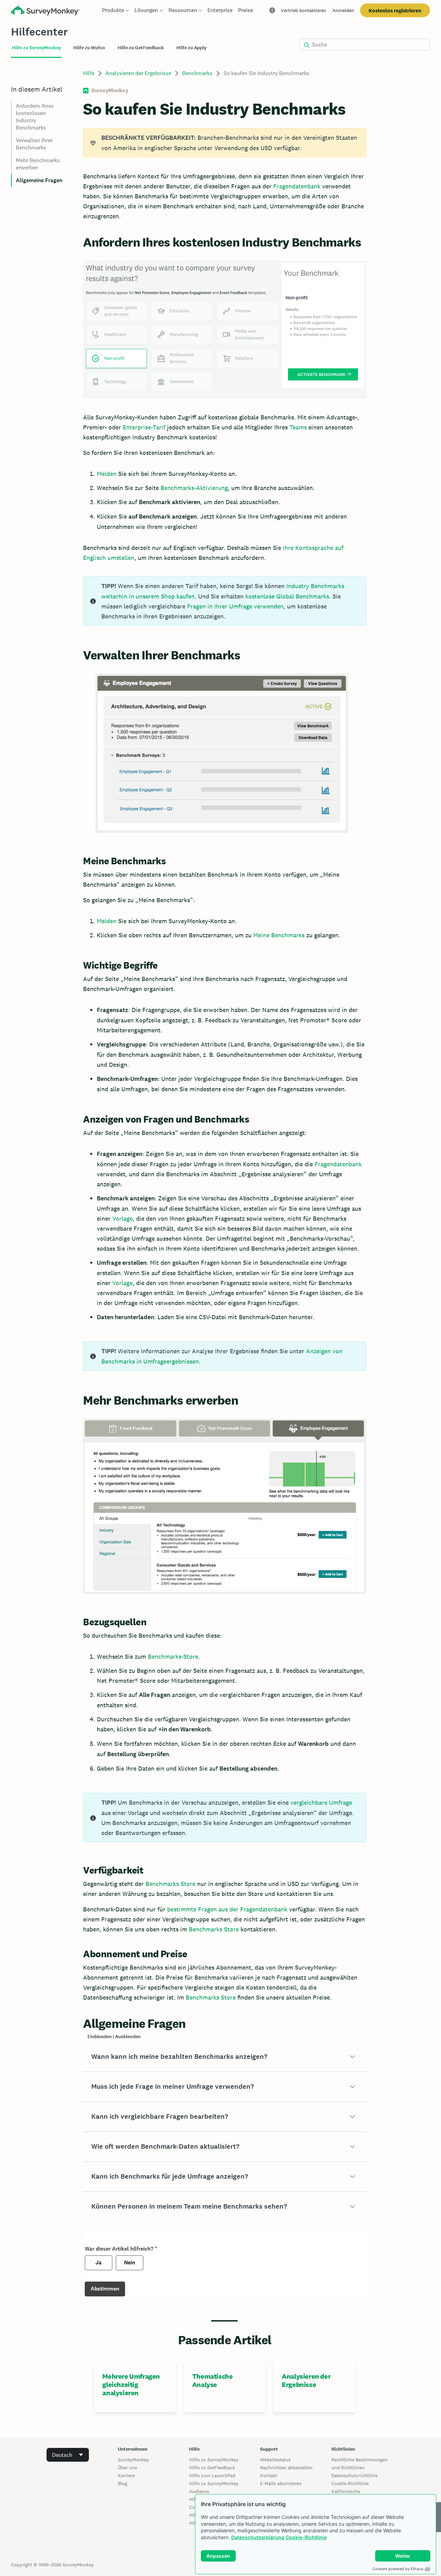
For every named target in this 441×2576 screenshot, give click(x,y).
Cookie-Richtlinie (306, 2537)
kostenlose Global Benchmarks (287, 596)
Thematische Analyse (213, 2380)
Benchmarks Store (170, 1884)
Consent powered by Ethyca (398, 2569)
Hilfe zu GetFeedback (212, 2468)
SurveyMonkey (133, 2460)
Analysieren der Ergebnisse (138, 73)
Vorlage (122, 1218)
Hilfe (89, 73)
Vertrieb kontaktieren (304, 10)
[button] (224, 2057)
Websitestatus (275, 2460)
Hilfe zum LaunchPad (212, 2475)
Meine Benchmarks (279, 935)
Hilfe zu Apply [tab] (191, 48)
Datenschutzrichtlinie (355, 2475)
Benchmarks (197, 73)
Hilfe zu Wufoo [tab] (89, 48)
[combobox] (68, 2455)
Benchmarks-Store (173, 1656)
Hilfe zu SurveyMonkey (214, 2460)
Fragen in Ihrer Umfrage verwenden (235, 606)
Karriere (126, 2475)
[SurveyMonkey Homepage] (45, 11)
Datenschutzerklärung (258, 2537)
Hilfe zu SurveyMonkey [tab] (36, 48)
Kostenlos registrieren (395, 11)
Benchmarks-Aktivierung (194, 488)
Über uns (127, 2468)
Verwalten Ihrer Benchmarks (34, 144)
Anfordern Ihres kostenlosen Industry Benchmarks (35, 117)
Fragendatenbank (297, 186)
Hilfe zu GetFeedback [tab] (141, 48)
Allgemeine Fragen (39, 180)
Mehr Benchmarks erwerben (38, 164)
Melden (107, 474)
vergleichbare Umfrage (321, 1802)
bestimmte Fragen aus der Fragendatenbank (227, 1909)
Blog (122, 2483)
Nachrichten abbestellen (286, 2468)
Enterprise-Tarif (144, 427)
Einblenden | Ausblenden (114, 2037)
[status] (224, 143)
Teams (298, 427)
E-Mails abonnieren (281, 2483)
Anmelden (343, 10)
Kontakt (269, 2475)
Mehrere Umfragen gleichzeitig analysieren (131, 2385)
